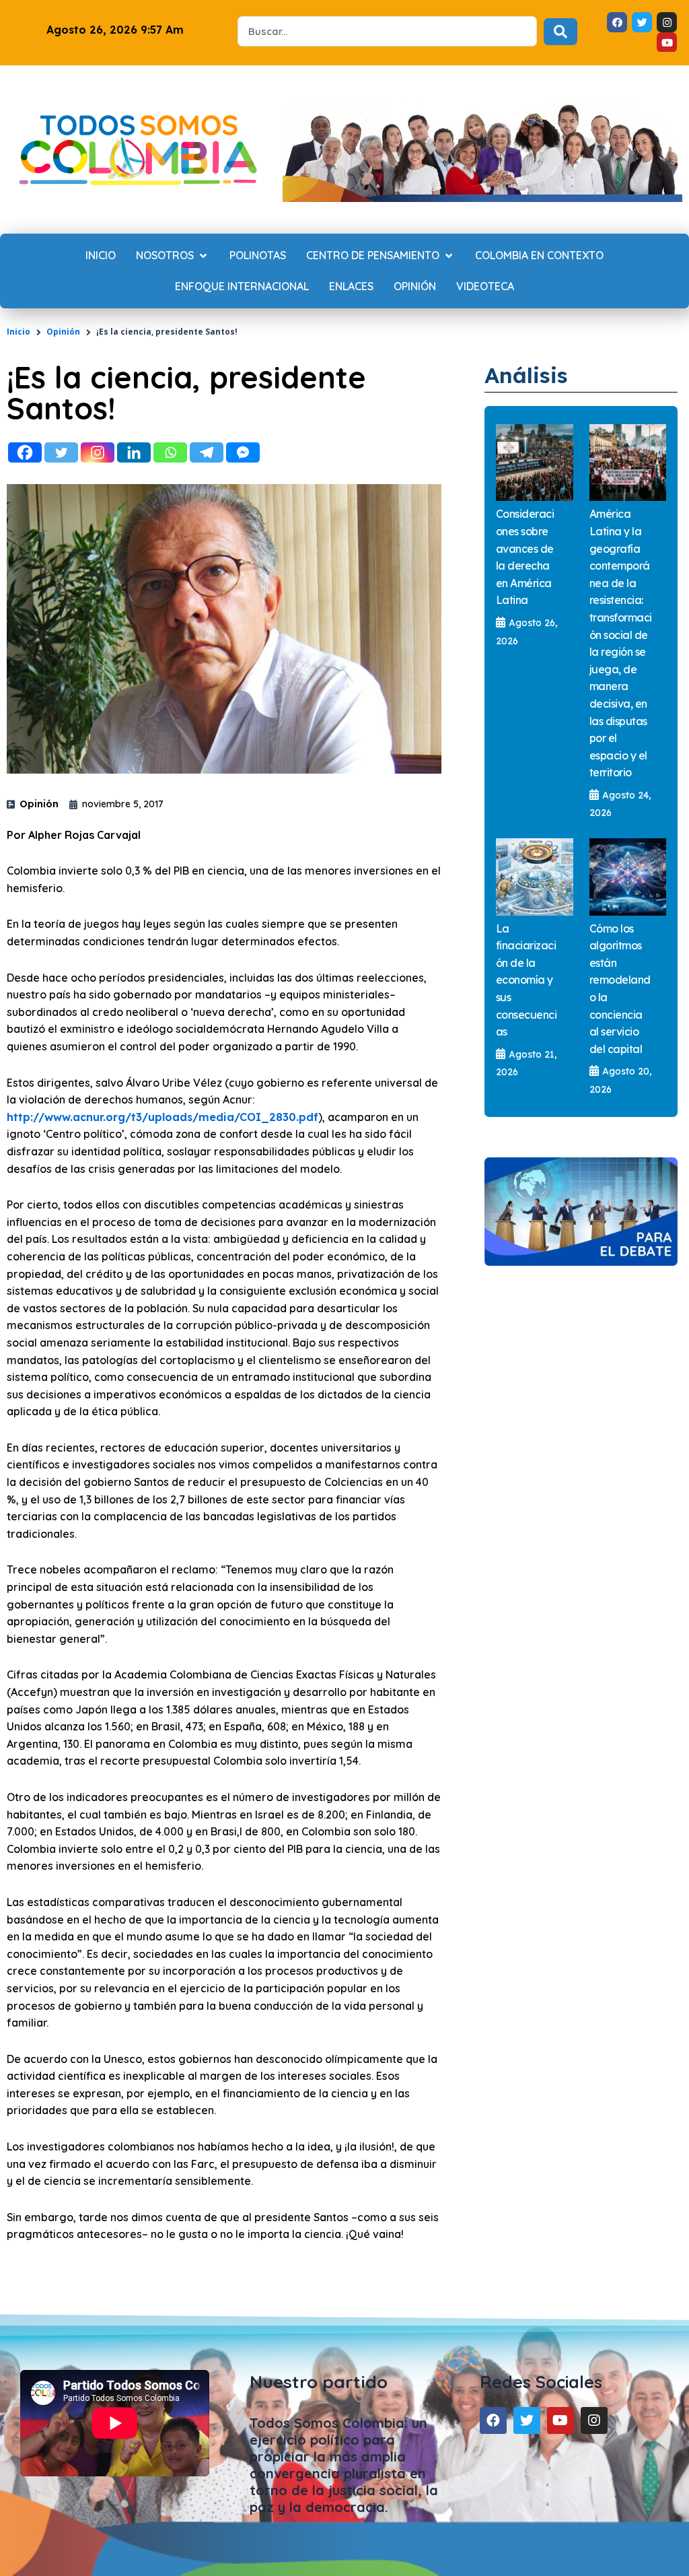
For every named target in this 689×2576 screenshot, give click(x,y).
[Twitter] (61, 452)
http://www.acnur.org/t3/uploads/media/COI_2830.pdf (162, 1117)
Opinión (63, 332)
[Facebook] (25, 452)
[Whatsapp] (170, 452)
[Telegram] (207, 452)
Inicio (19, 332)
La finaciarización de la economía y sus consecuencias (527, 980)
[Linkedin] (134, 452)
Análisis (526, 375)
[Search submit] (560, 32)
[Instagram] (98, 452)
